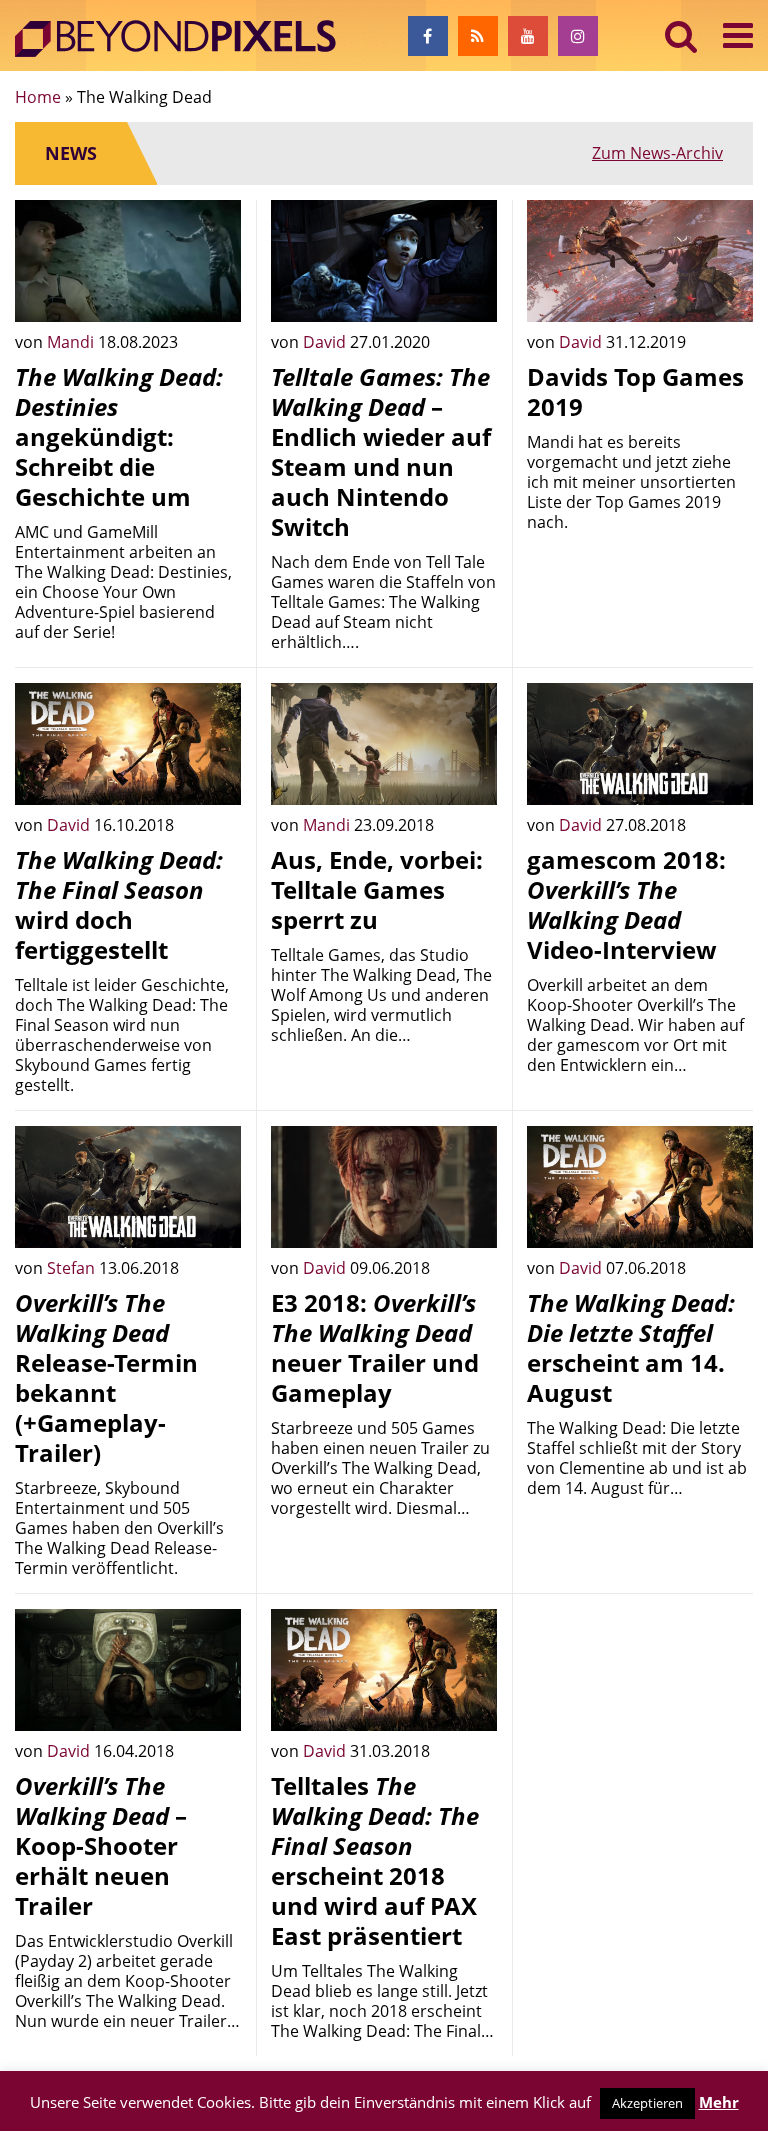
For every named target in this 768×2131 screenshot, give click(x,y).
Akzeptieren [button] (647, 2103)
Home (38, 97)
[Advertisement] (640, 1709)
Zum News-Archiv (657, 153)
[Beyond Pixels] (185, 39)
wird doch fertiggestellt (119, 904)
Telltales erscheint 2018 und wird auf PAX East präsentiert (375, 1860)
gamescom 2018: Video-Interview (626, 904)
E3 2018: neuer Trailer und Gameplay (375, 1347)
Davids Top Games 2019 (635, 391)
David (326, 342)
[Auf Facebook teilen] (211, 292)
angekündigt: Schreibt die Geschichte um (119, 436)
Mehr (719, 2102)
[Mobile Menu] (738, 35)
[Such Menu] (681, 35)
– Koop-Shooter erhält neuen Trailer (101, 1845)
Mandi (72, 342)
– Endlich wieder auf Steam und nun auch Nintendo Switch (381, 451)
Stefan (73, 1268)
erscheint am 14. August (631, 1347)
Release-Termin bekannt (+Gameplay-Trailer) (106, 1377)
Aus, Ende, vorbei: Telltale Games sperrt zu (377, 889)
